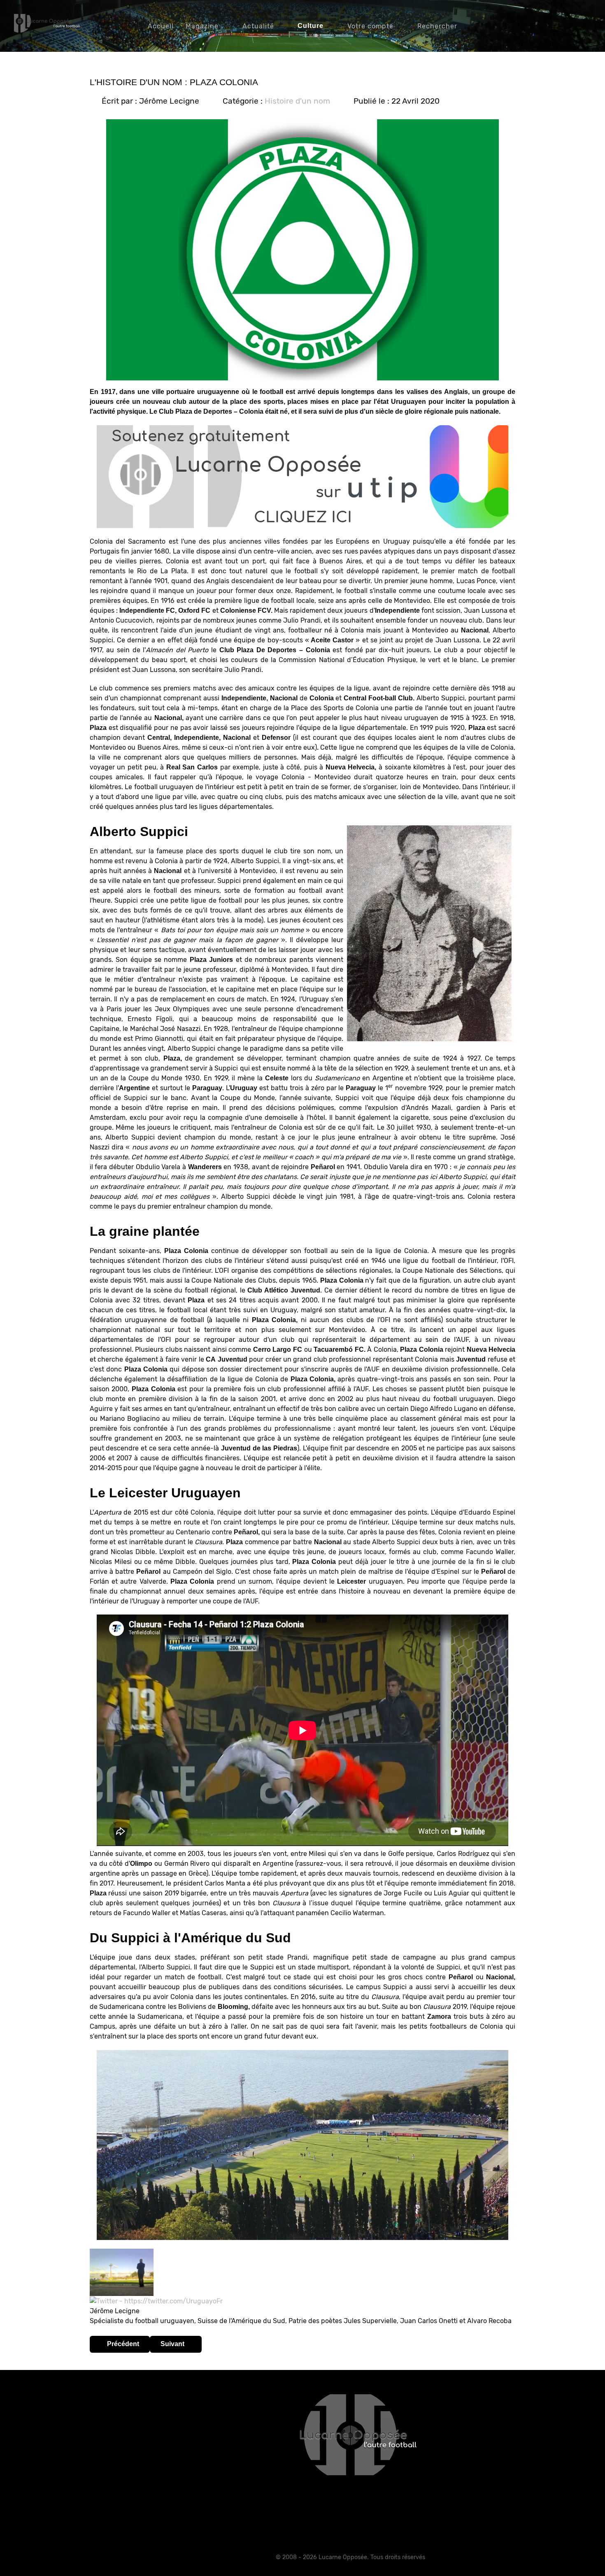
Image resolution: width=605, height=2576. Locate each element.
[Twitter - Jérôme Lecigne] (156, 2301)
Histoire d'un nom (297, 101)
